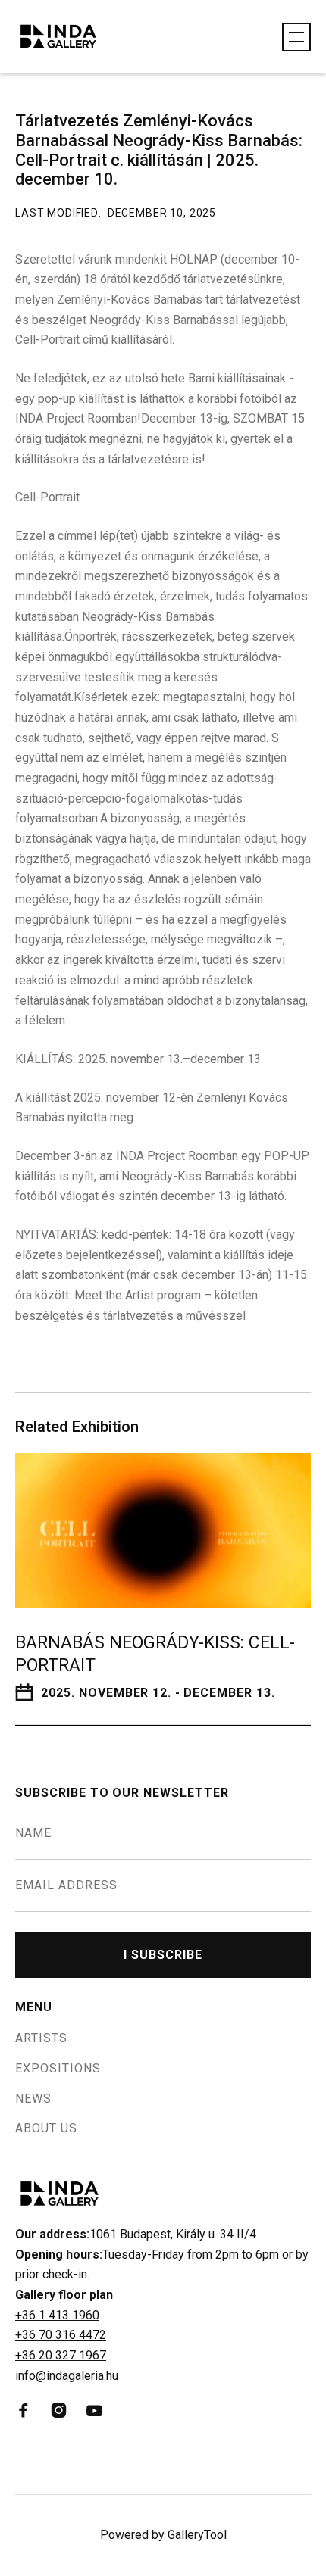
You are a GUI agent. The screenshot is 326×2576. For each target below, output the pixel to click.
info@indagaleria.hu (67, 2376)
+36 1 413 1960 (57, 2315)
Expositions (58, 2069)
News (33, 2099)
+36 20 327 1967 (61, 2355)
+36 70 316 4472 (61, 2335)
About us (46, 2128)
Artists (41, 2038)
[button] (296, 37)
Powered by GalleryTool (163, 2535)
